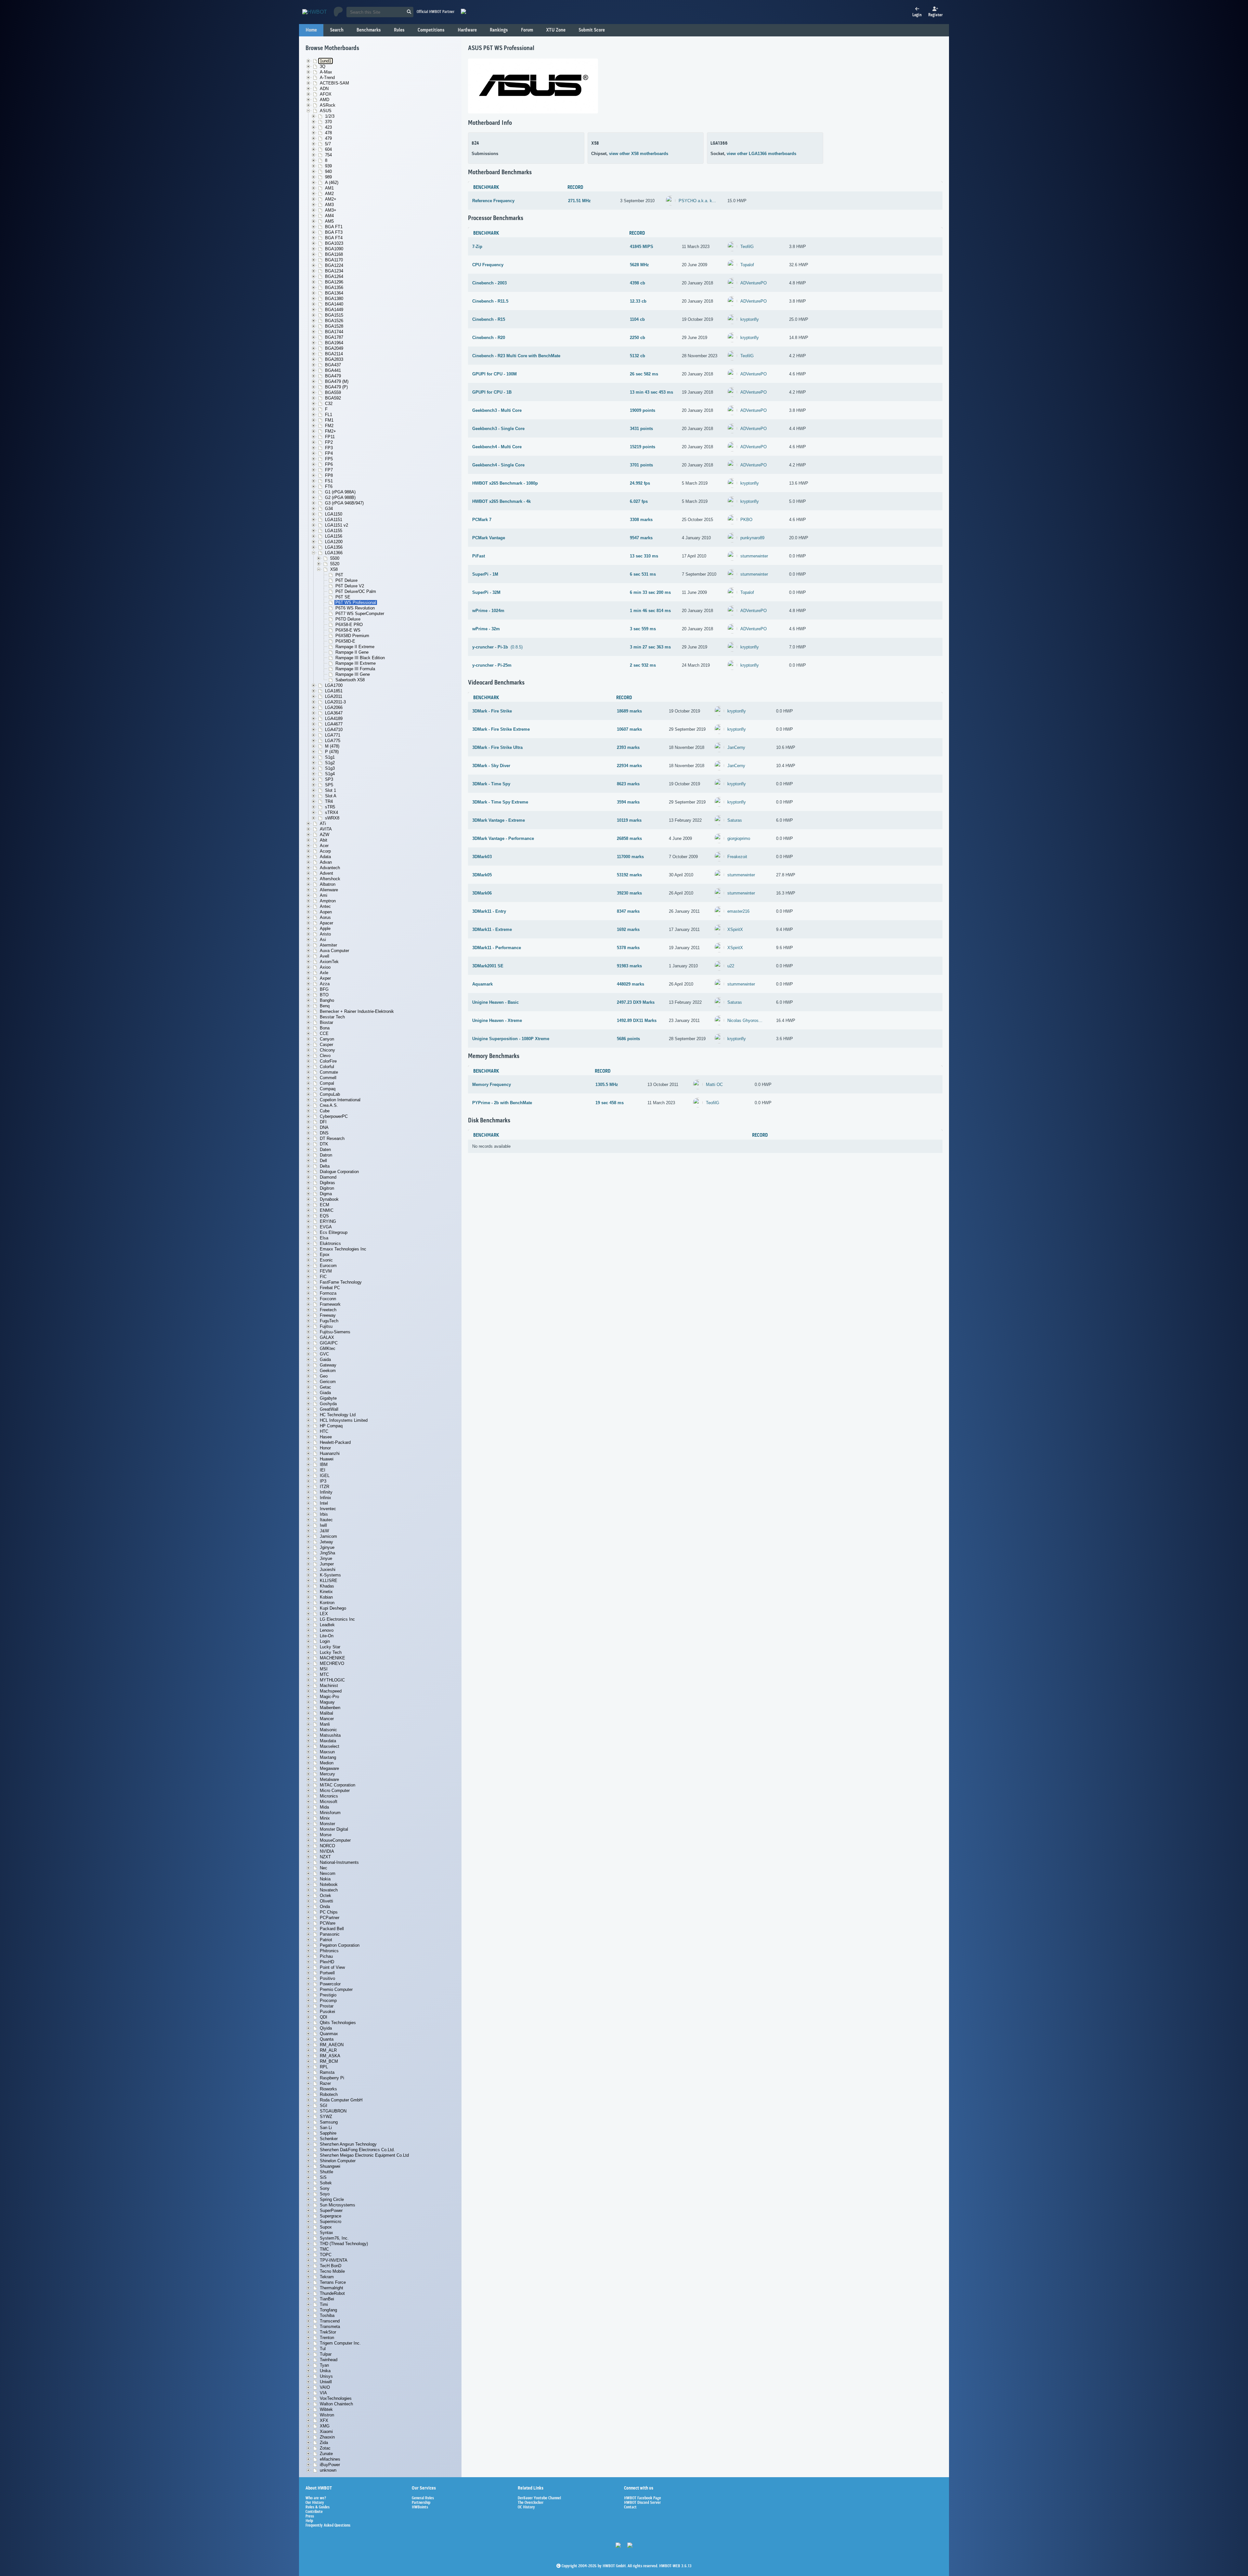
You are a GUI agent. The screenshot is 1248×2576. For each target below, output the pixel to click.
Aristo (325, 934)
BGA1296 (334, 282)
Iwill (323, 1525)
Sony (325, 2188)
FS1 (329, 481)
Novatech (329, 1890)
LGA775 (333, 741)
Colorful (327, 1067)
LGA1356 (334, 547)
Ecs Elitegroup (334, 1232)
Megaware (329, 1768)
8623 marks (628, 784)
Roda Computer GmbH (341, 2100)
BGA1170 (334, 260)
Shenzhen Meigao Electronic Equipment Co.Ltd (364, 2155)
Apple (325, 928)
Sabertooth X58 (350, 680)
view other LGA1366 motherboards (761, 154)
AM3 (329, 205)
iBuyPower (330, 2465)
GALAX (327, 1337)
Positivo (327, 1978)
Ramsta (327, 2072)
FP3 (329, 448)
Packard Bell (332, 1929)
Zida (324, 2443)
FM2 (329, 426)
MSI (324, 1669)
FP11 (330, 437)
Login (325, 1641)
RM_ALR (328, 2050)
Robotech (329, 2094)
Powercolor (330, 1984)
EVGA (326, 1227)
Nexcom (328, 1873)
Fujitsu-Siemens (335, 1332)
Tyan (324, 2365)
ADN (324, 89)
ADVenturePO (754, 283)
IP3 (323, 1481)
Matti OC (714, 1085)
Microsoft (329, 1802)
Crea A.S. (329, 1105)
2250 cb (637, 338)
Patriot (326, 1940)
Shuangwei (330, 2166)
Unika (325, 2371)
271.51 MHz (579, 201)
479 (328, 138)
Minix (325, 1818)
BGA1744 (334, 332)
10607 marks (629, 729)
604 (328, 149)
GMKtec (328, 1348)
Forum (527, 30)
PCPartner (330, 1918)
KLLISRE (329, 1581)
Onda (325, 1907)
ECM (325, 1205)
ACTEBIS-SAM (334, 83)
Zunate (326, 2454)
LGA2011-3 (335, 702)
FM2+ (331, 431)
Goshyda (328, 1404)
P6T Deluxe (346, 580)
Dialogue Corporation (339, 1172)
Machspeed (331, 1691)
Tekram (327, 2277)
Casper (326, 1045)
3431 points (641, 429)
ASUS (326, 111)
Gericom (328, 1382)
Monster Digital (334, 1829)
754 (328, 155)
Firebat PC (330, 1288)
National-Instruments (339, 1862)
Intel (324, 1503)
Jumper (327, 1564)
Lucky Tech (331, 1652)
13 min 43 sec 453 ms (651, 392)
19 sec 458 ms (610, 1103)
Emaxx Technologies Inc (343, 1249)
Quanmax (329, 2034)
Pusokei (327, 2012)
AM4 (329, 216)
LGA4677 (334, 724)
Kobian (326, 1597)
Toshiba (327, 2315)
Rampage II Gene (352, 652)
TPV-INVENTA (334, 2260)
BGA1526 (334, 321)
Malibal (326, 1713)
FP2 (329, 442)
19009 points (643, 410)
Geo (324, 1376)
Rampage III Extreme (356, 663)
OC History (526, 2507)
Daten (325, 1150)
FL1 (329, 415)
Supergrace (331, 2216)
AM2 (329, 194)
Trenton (327, 2338)
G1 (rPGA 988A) (340, 492)
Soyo (325, 2194)
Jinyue (326, 1558)
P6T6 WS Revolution (355, 608)
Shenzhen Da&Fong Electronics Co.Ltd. (357, 2150)
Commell (328, 1078)
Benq (325, 1006)
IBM (324, 1465)
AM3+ (331, 210)
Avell (325, 956)
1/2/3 (330, 116)
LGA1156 (334, 536)
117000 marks (630, 857)
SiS (323, 2177)
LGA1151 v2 (337, 525)
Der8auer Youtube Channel (539, 2498)
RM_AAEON (332, 2045)
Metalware (329, 1779)
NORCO (327, 1846)
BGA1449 (334, 310)
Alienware (329, 890)
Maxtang (328, 1757)
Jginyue (327, 1547)
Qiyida (326, 2028)
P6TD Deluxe (348, 619)
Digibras (327, 1183)
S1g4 (330, 774)
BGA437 (333, 365)
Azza (325, 984)
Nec (324, 1868)
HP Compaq (331, 1426)
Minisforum (330, 1813)
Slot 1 (331, 790)
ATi (323, 824)
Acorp (325, 851)
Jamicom (328, 1536)
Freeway (328, 1315)
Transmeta (330, 2327)
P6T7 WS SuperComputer (360, 614)
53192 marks (629, 875)
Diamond (328, 1177)
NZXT (325, 1857)
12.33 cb (638, 301)
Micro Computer (335, 1791)
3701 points (641, 465)
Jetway (326, 1542)
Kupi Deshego (333, 1608)
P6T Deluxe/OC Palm (356, 591)
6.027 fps (639, 501)
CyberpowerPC (334, 1116)
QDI (324, 2017)
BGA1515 (334, 315)
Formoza (328, 1293)
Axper (325, 978)
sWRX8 (332, 818)
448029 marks (630, 984)
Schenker (329, 2139)
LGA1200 (334, 542)
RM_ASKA (330, 2056)
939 (328, 166)
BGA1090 (334, 249)
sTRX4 (331, 812)
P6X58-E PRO (349, 625)
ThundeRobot (332, 2293)
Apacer (326, 923)
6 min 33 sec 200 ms (650, 592)
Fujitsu (326, 1326)
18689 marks (629, 711)
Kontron (327, 1603)
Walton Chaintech (336, 2404)
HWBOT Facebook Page (643, 2498)
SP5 (329, 785)
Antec (325, 906)
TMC (324, 2249)
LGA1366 (334, 553)
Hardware (467, 30)
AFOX (326, 94)
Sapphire (328, 2133)
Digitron (327, 1188)
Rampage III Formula (355, 669)
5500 (335, 558)
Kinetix (326, 1592)
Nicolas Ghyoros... (745, 1020)
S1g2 (330, 763)
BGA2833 (334, 359)
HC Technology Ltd (338, 1415)
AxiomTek (329, 962)
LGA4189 (334, 719)
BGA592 (333, 398)
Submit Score (592, 30)
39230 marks (629, 893)
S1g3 (330, 768)
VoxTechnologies (336, 2398)
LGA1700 (334, 685)
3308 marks (641, 520)
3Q (323, 66)
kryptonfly (750, 319)
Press (310, 2517)
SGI (324, 2105)
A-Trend (327, 78)
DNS (324, 1133)
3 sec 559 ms (643, 629)
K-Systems (330, 1575)
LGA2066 (334, 707)
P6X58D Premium (352, 636)
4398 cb (637, 283)
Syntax (326, 2233)
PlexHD (327, 1962)
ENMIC (327, 1210)
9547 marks (641, 538)
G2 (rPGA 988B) (340, 497)
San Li (326, 2128)
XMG (325, 2426)
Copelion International (340, 1100)
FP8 (329, 475)
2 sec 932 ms (643, 665)
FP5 (329, 459)
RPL (324, 2067)
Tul (323, 2349)
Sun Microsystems (338, 2205)
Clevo (325, 1056)
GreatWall (329, 1409)
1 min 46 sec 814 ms (650, 611)
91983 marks (629, 966)
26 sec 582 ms (644, 374)
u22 (731, 966)
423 (328, 127)
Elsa (324, 1238)
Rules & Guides (318, 2507)
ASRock (328, 105)
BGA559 (333, 392)
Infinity (326, 1492)
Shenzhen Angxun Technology (348, 2144)
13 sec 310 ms (644, 556)
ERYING (328, 1221)
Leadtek (327, 1625)
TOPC (326, 2255)
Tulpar (326, 2354)
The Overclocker (531, 2503)
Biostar (326, 1022)
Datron (326, 1155)
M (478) (332, 746)
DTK (324, 1144)
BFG (324, 989)
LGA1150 (334, 514)
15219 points (643, 447)
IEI (323, 1470)
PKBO (746, 520)
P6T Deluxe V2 (350, 586)
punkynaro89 (752, 538)
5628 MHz (639, 265)
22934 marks (629, 766)
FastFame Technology (341, 1282)
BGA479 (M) (337, 381)
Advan (326, 862)
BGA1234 (334, 271)
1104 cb (637, 319)
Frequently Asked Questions (328, 2526)
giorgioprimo (739, 838)
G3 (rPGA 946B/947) (344, 503)
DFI (323, 1122)
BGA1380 (334, 299)
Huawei (327, 1459)
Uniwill (326, 2382)
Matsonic (328, 1730)
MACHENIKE (332, 1658)
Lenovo (327, 1630)
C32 (329, 404)
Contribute (314, 2512)
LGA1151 (334, 520)
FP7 (329, 470)
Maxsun (327, 1752)
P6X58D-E (345, 641)
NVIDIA (327, 1851)
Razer (325, 2083)
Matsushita (330, 1735)
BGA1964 (334, 343)
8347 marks (628, 911)
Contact (630, 2507)
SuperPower (331, 2210)
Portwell (327, 1973)
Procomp (328, 2001)
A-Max (326, 72)
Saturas (735, 820)
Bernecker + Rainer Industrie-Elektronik (357, 1011)
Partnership (421, 2503)
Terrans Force (333, 2282)
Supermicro (331, 2222)
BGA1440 (334, 304)
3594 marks (628, 802)
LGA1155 (334, 531)
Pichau (326, 1956)
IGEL (325, 1476)
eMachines (330, 2459)
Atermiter (328, 945)
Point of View (332, 1967)
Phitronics (329, 1951)
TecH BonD (331, 2266)
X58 (334, 569)
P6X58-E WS (348, 630)
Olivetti (326, 1901)
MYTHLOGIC (332, 1680)
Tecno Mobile (332, 2271)
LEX (324, 1614)
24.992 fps (640, 483)
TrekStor (328, 2332)
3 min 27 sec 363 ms (650, 647)
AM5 (329, 221)
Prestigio (328, 1995)
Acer (324, 846)
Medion (327, 1763)
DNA (324, 1127)
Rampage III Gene (353, 674)
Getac (325, 1387)
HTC (324, 1431)
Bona (325, 1028)
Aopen (326, 912)
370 (328, 122)
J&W (324, 1531)
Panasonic (330, 1934)
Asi (323, 940)
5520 (335, 564)
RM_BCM (329, 2061)
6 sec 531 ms (643, 574)
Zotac (325, 2448)
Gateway (328, 1365)
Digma (326, 1194)
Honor (325, 1448)
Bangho (327, 1000)
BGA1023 (334, 243)
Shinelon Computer (338, 2161)
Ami (324, 895)
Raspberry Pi (332, 2078)
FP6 (329, 464)
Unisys (326, 2376)
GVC (324, 1354)
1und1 (325, 61)
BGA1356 (334, 288)
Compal (327, 1083)
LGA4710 (334, 730)
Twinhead (329, 2360)
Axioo (325, 967)
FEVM (326, 1271)
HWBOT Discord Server (642, 2503)
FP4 (329, 453)
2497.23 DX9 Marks (636, 1002)
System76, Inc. (334, 2238)
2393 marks (628, 747)
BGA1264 (334, 276)
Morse (326, 1835)
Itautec (326, 1520)
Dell (323, 1161)
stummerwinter (754, 556)
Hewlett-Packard (335, 1442)
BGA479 (333, 376)
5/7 (328, 144)
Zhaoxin (327, 2437)
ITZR (325, 1487)
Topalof (747, 265)
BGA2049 (334, 348)
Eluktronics (330, 1243)
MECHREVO (332, 1663)
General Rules (423, 2498)
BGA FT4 (334, 238)
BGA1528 (334, 326)
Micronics (329, 1796)
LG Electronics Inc (337, 1619)
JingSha (327, 1553)
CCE (324, 1033)
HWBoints (420, 2507)
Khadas (327, 1586)
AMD (325, 100)
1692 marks (628, 929)
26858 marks (629, 838)
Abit (324, 840)
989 (328, 177)
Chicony (327, 1050)
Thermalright (331, 2288)
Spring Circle (332, 2199)
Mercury (327, 1774)
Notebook (329, 1884)
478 (328, 133)
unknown (328, 2470)
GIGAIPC (329, 1343)
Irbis (324, 1514)
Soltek (326, 2183)
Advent (326, 873)
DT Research (332, 1138)
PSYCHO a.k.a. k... (697, 201)
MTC (324, 1674)
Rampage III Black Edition (360, 658)
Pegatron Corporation (340, 1945)
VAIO (325, 2387)
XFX (324, 2420)
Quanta (327, 2039)
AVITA (326, 829)
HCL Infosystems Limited (344, 1420)
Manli (325, 1724)
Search (337, 30)
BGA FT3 (334, 232)
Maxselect (330, 1746)
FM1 (329, 420)
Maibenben (330, 1708)
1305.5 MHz (607, 1085)
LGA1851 (334, 691)
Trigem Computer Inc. (340, 2343)
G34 (329, 509)
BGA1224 (334, 265)
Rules (399, 30)
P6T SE (343, 597)
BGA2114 (334, 354)
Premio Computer (336, 1989)
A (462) (332, 183)
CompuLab (330, 1094)
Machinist (329, 1686)
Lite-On (327, 1636)
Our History (315, 2503)
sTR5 (330, 807)
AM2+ (331, 199)
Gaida (325, 1360)
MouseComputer (335, 1840)
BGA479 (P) (336, 387)
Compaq (328, 1089)
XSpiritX (735, 929)
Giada (325, 1393)
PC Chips (329, 1912)
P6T (339, 575)
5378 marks (628, 948)
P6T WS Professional (356, 602)
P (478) (332, 752)
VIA (323, 2393)
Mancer (327, 1719)
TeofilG (747, 247)
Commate (329, 1072)
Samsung (329, 2122)
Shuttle (326, 2172)
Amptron (328, 901)
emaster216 (738, 911)
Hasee (326, 1437)
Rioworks (328, 2089)
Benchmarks (369, 30)
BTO (324, 995)
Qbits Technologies (338, 2023)
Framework (330, 1304)
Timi (324, 2304)
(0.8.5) (497, 647)
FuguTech (329, 1321)
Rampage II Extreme (355, 647)
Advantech (330, 868)
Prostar (327, 2006)
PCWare (328, 1923)
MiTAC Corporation (338, 1785)
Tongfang (328, 2310)
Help (309, 2521)
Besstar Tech (332, 1017)
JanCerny (736, 747)
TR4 (329, 801)
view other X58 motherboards (639, 154)
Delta (325, 1166)
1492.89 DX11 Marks (637, 1020)
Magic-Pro (329, 1697)
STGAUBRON (333, 2111)
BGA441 (333, 370)
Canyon (327, 1039)
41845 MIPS (642, 247)
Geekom (328, 1371)
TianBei (327, 2299)
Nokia (325, 1879)
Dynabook (329, 1199)
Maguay (327, 1702)
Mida (324, 1807)
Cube (325, 1111)
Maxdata (328, 1741)
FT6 (329, 486)
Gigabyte (328, 1398)
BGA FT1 (334, 227)
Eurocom (328, 1266)
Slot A (331, 796)
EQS (324, 1216)
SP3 (329, 779)
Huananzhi (330, 1453)
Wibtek (326, 2409)
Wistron (327, 2415)
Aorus (325, 917)
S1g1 (330, 757)
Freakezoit (737, 857)
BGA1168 (334, 254)
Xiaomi (326, 2432)
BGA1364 (334, 293)
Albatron (328, 884)
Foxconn (328, 1299)
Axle (324, 973)
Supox (326, 2227)
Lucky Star (330, 1647)
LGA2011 (334, 696)
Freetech (328, 1310)
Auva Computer (334, 951)
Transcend (330, 2321)
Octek (325, 1896)
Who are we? (316, 2498)
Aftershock (330, 879)
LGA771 (333, 735)
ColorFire (328, 1061)
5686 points (628, 1039)
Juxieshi (328, 1569)
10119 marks (629, 820)
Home (311, 30)
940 (328, 171)
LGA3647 (334, 713)
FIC (323, 1277)
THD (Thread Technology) (344, 2244)
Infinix (325, 1498)
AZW (325, 835)
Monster (327, 1824)
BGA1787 (334, 337)
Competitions (431, 30)
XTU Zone (556, 30)
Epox (325, 1255)
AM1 (329, 188)
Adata (325, 857)
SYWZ (326, 2117)
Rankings (499, 30)
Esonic (326, 1260)
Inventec (328, 1509)
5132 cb (637, 356)
